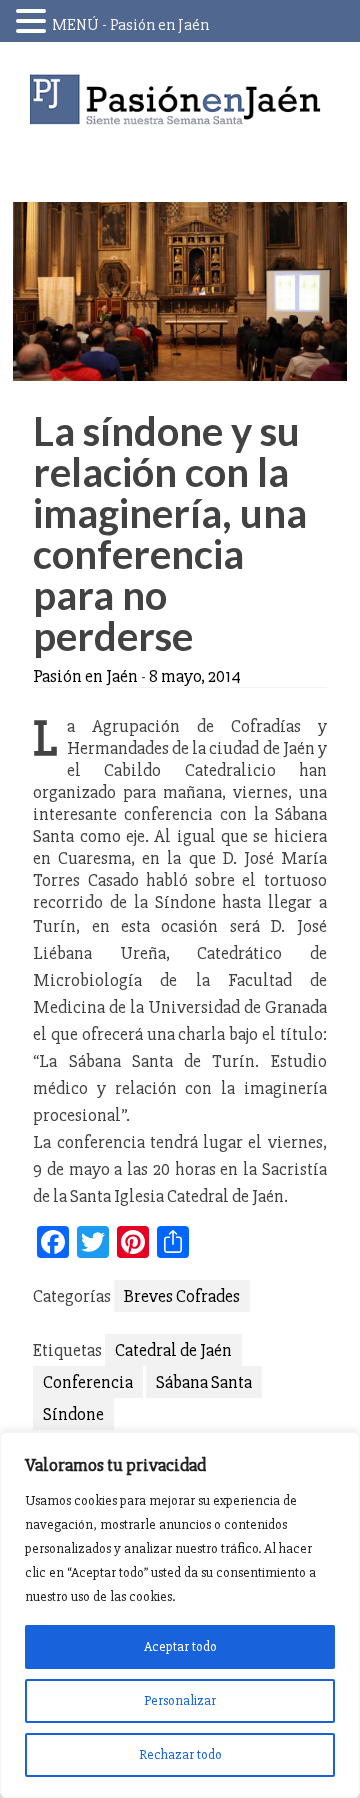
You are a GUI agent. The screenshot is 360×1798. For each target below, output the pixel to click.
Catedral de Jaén (173, 1350)
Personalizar (180, 1700)
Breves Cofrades (182, 1296)
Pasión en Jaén (180, 99)
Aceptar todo (180, 1646)
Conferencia (88, 1382)
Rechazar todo (180, 1754)
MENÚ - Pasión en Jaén (130, 25)
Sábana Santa (204, 1382)
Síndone (73, 1414)
